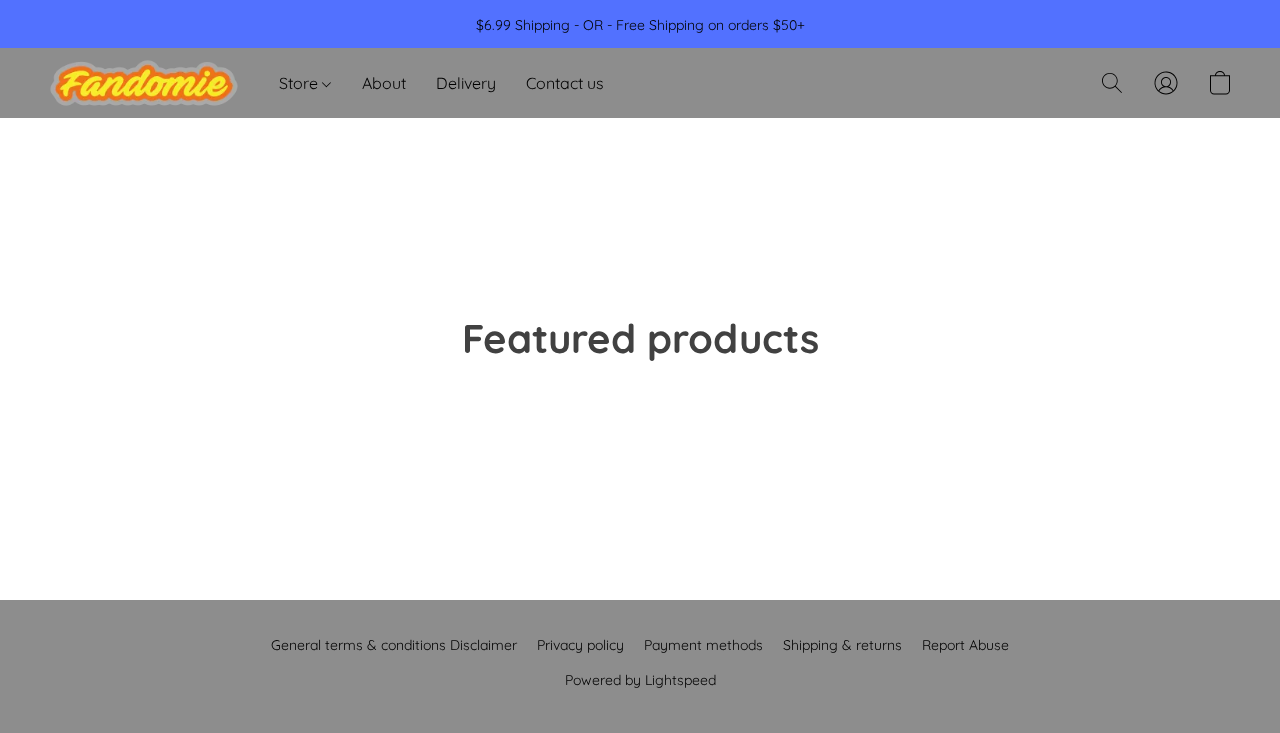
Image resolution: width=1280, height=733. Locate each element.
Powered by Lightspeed (640, 680)
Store (300, 83)
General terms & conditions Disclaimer (394, 645)
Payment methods (703, 645)
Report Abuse (965, 645)
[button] (143, 83)
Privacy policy (580, 645)
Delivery (466, 83)
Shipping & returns (842, 645)
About (384, 83)
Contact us (565, 83)
